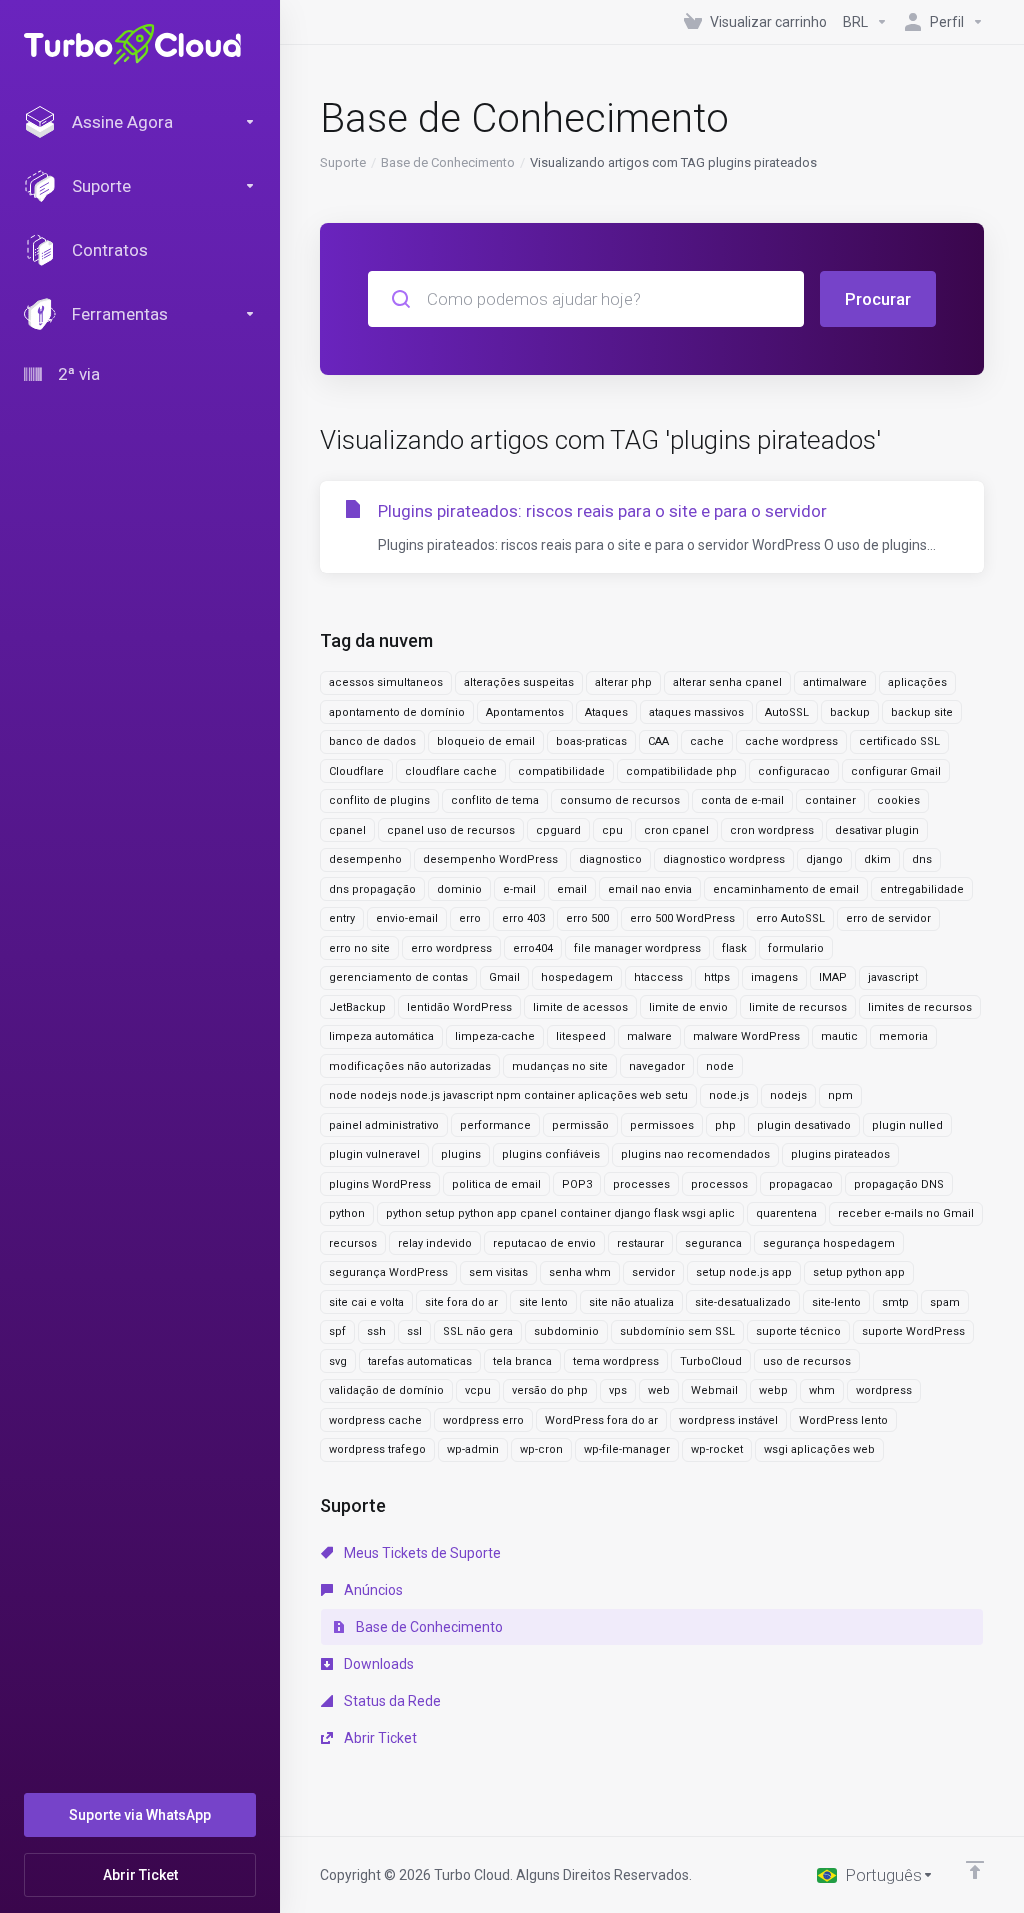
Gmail (504, 977)
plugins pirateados (840, 1154)
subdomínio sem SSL (677, 1331)
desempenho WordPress (490, 859)
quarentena (786, 1213)
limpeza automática (381, 1036)
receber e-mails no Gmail (906, 1213)
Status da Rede (391, 1701)
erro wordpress (451, 948)
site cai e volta (366, 1302)
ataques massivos (696, 712)
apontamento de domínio (397, 712)
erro (470, 918)
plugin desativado (804, 1125)
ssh (376, 1331)
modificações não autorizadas (410, 1066)
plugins (461, 1154)
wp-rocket (717, 1449)
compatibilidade (561, 771)
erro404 (533, 948)
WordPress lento (843, 1420)
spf (337, 1331)
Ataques (606, 712)
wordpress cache (375, 1420)
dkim (877, 859)
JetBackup (357, 1007)
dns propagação (372, 889)
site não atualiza (631, 1302)
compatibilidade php (681, 771)
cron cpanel (676, 830)
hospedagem (577, 977)
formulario (796, 948)
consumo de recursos (620, 800)
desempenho (365, 859)
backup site (922, 712)
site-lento (836, 1302)
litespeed (581, 1036)
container (830, 800)
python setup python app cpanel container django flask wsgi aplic (560, 1213)
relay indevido (435, 1243)
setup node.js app (744, 1272)
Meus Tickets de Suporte (421, 1553)
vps (618, 1390)
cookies (898, 800)
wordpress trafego (377, 1449)
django (824, 859)
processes (641, 1184)
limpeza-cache (495, 1036)
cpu (612, 830)
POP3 (577, 1184)
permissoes (662, 1125)
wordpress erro (483, 1420)
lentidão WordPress (459, 1007)
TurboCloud (711, 1361)
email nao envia (650, 889)
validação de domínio (386, 1390)
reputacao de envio (544, 1243)
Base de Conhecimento (448, 162)
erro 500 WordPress (682, 918)
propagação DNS (899, 1184)
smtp (895, 1302)
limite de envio (688, 1007)
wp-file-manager (627, 1449)
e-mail (519, 889)
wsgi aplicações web (819, 1449)
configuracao (794, 771)
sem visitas (498, 1272)
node (720, 1066)
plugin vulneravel (374, 1154)
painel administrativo (384, 1125)
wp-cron (541, 1449)
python (347, 1213)
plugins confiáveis (551, 1154)
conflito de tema (495, 800)
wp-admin (473, 1449)
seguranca (713, 1243)
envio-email (407, 918)
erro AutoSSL (790, 918)
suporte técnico (798, 1331)
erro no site (359, 948)
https (717, 977)
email (572, 889)
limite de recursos (798, 1007)
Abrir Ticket (379, 1738)
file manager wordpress (637, 948)
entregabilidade (922, 889)
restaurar (640, 1243)
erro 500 (587, 918)
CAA (658, 741)
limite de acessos (580, 1007)
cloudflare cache (451, 771)
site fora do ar (461, 1302)
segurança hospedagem (829, 1243)
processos (719, 1184)
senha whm (580, 1272)
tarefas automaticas (420, 1361)
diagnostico (610, 859)
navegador (657, 1066)
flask (734, 948)
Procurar (878, 299)
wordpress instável (728, 1420)
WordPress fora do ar (601, 1420)
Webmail (714, 1390)
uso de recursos (807, 1361)
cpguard (558, 830)
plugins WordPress (380, 1184)
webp (773, 1390)
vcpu (478, 1390)
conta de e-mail (742, 800)
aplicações (917, 682)
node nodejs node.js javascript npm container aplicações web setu (508, 1095)
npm (840, 1095)
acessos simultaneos (386, 682)
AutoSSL (787, 712)
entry (342, 918)
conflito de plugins (379, 800)
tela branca (522, 1361)
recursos (353, 1243)
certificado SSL (899, 741)
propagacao (801, 1184)
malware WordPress (746, 1036)
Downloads (377, 1664)
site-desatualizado (743, 1302)
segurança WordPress (388, 1272)
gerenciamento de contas (398, 977)
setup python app (859, 1272)
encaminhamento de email (786, 889)
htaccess (658, 977)
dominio (459, 889)
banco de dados (372, 741)
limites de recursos (920, 1007)
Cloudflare (356, 771)
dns (922, 859)
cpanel (347, 830)
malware (649, 1036)
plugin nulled (907, 1125)
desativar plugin (877, 830)
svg (338, 1361)
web (659, 1390)
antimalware (835, 682)
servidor (653, 1272)
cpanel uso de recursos (451, 830)
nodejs (788, 1095)
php (725, 1125)
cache (707, 741)
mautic (839, 1036)
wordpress (884, 1390)
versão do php (550, 1390)
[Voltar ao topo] (975, 1870)
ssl (414, 1331)
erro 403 (523, 918)
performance (495, 1125)
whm (822, 1390)
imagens (774, 977)
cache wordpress (791, 741)
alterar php (623, 682)
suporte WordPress (913, 1331)
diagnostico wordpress (724, 859)
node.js (729, 1095)
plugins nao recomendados (695, 1154)
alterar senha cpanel (727, 682)
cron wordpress (772, 830)
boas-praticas (591, 741)
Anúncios (372, 1590)
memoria (903, 1036)
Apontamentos (525, 712)
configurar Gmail (896, 771)
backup (850, 712)
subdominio (566, 1331)
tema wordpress (616, 1361)
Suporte (343, 162)
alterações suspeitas (519, 682)
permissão (580, 1125)
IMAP (833, 977)
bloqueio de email (486, 741)
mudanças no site (560, 1066)
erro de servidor (888, 918)
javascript (893, 977)
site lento (543, 1302)
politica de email (496, 1184)
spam (945, 1302)
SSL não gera (478, 1331)
